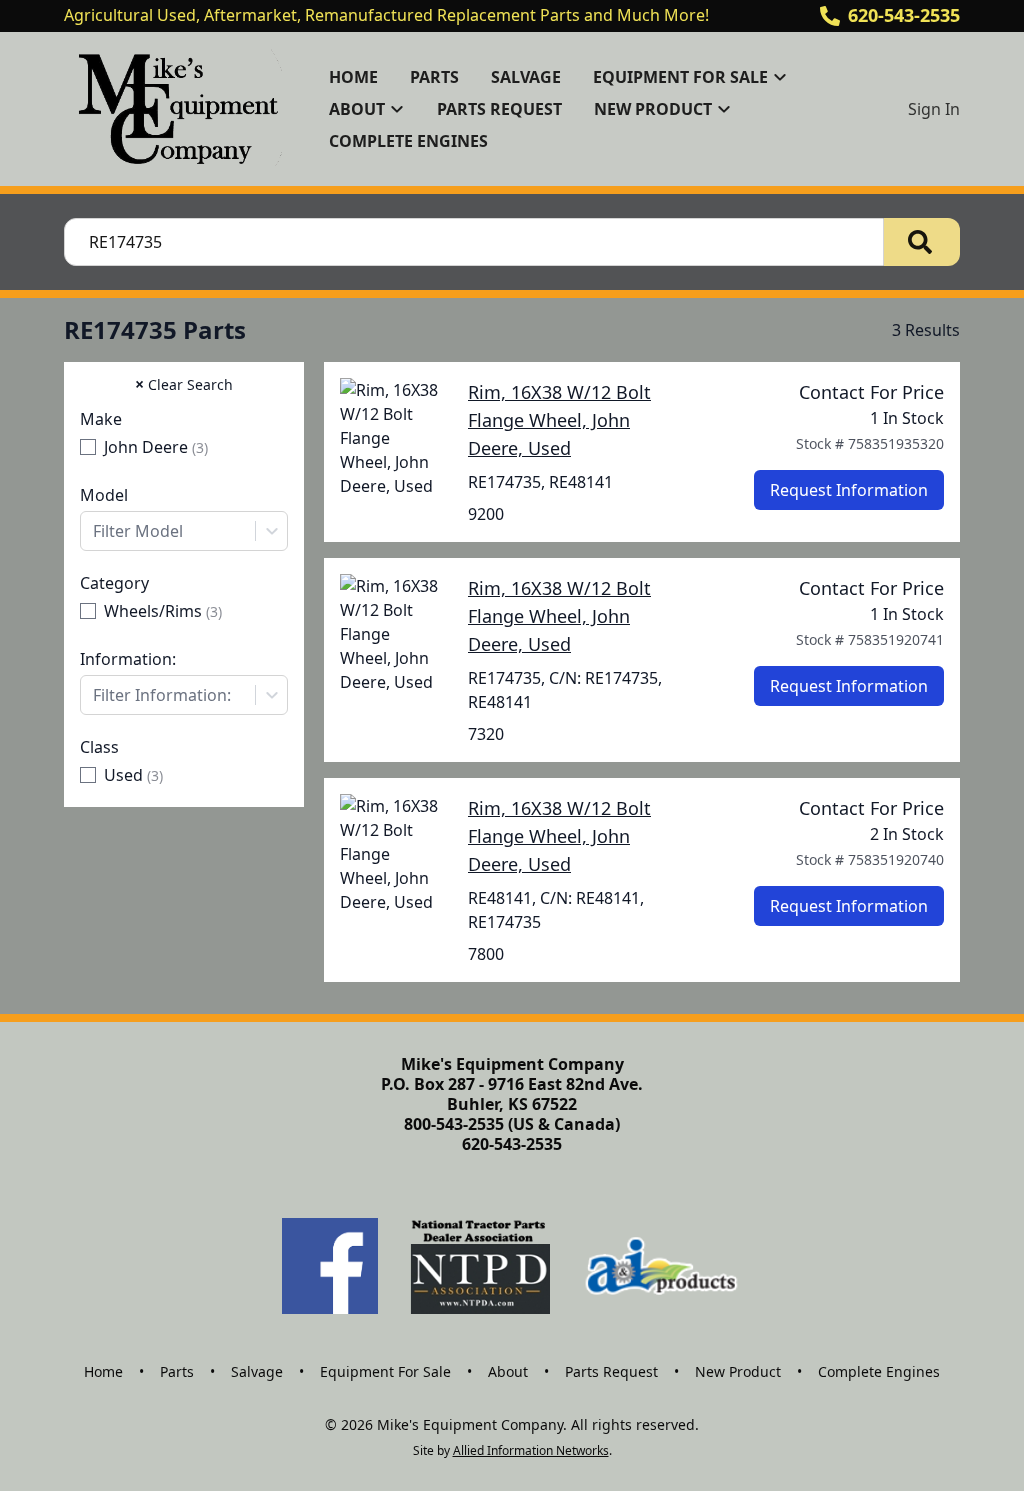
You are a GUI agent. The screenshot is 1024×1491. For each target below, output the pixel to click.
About (508, 1371)
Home (353, 77)
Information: (128, 659)
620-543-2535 (904, 15)
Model (104, 495)
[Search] (922, 242)
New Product (738, 1371)
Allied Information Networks (531, 1450)
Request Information (849, 490)
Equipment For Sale (385, 1371)
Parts (434, 77)
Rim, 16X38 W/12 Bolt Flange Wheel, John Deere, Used (559, 420)
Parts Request (499, 109)
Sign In (934, 109)
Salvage (526, 77)
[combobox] (184, 531)
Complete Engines (408, 141)
